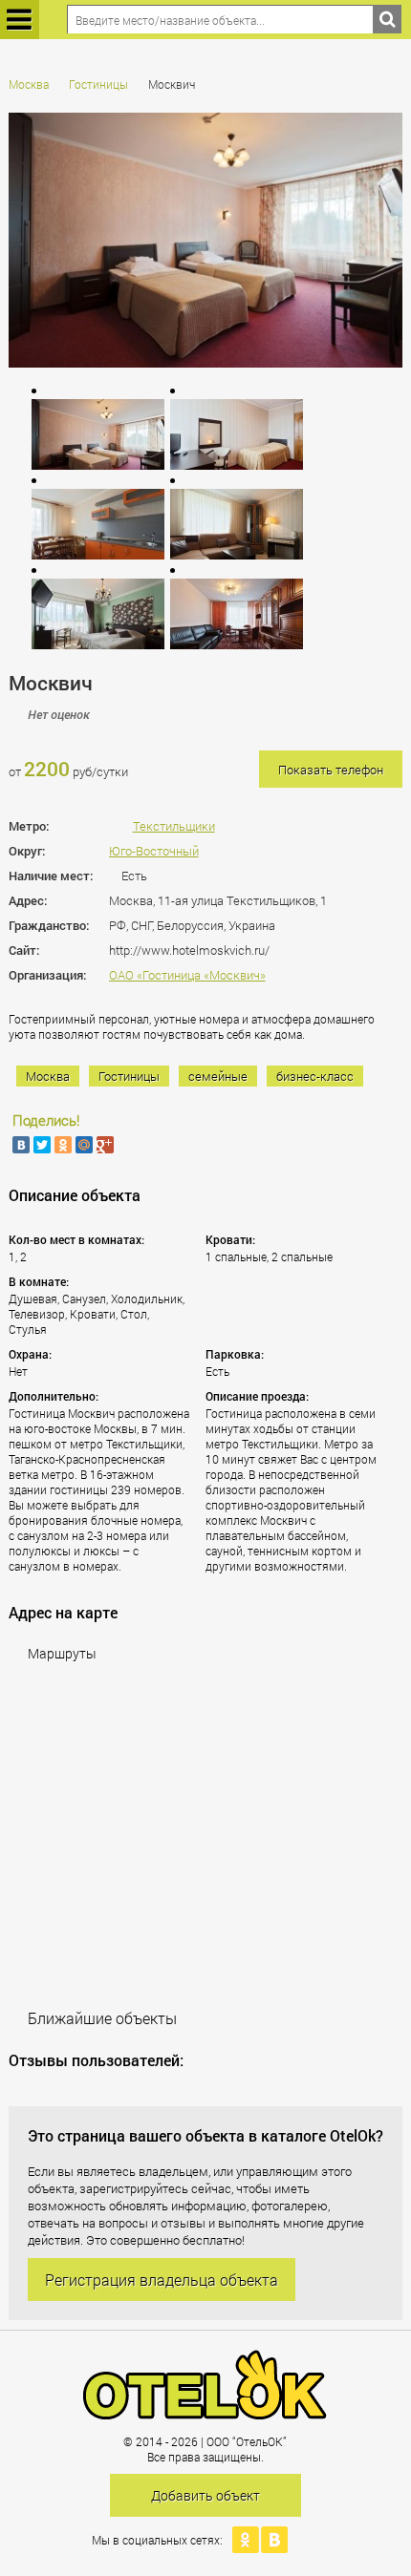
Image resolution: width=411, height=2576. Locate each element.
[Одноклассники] (63, 1145)
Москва (29, 84)
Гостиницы (98, 84)
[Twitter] (42, 1145)
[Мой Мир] (84, 1145)
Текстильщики (174, 826)
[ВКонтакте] (21, 1145)
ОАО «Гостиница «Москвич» (187, 975)
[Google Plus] (105, 1145)
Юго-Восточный (154, 851)
